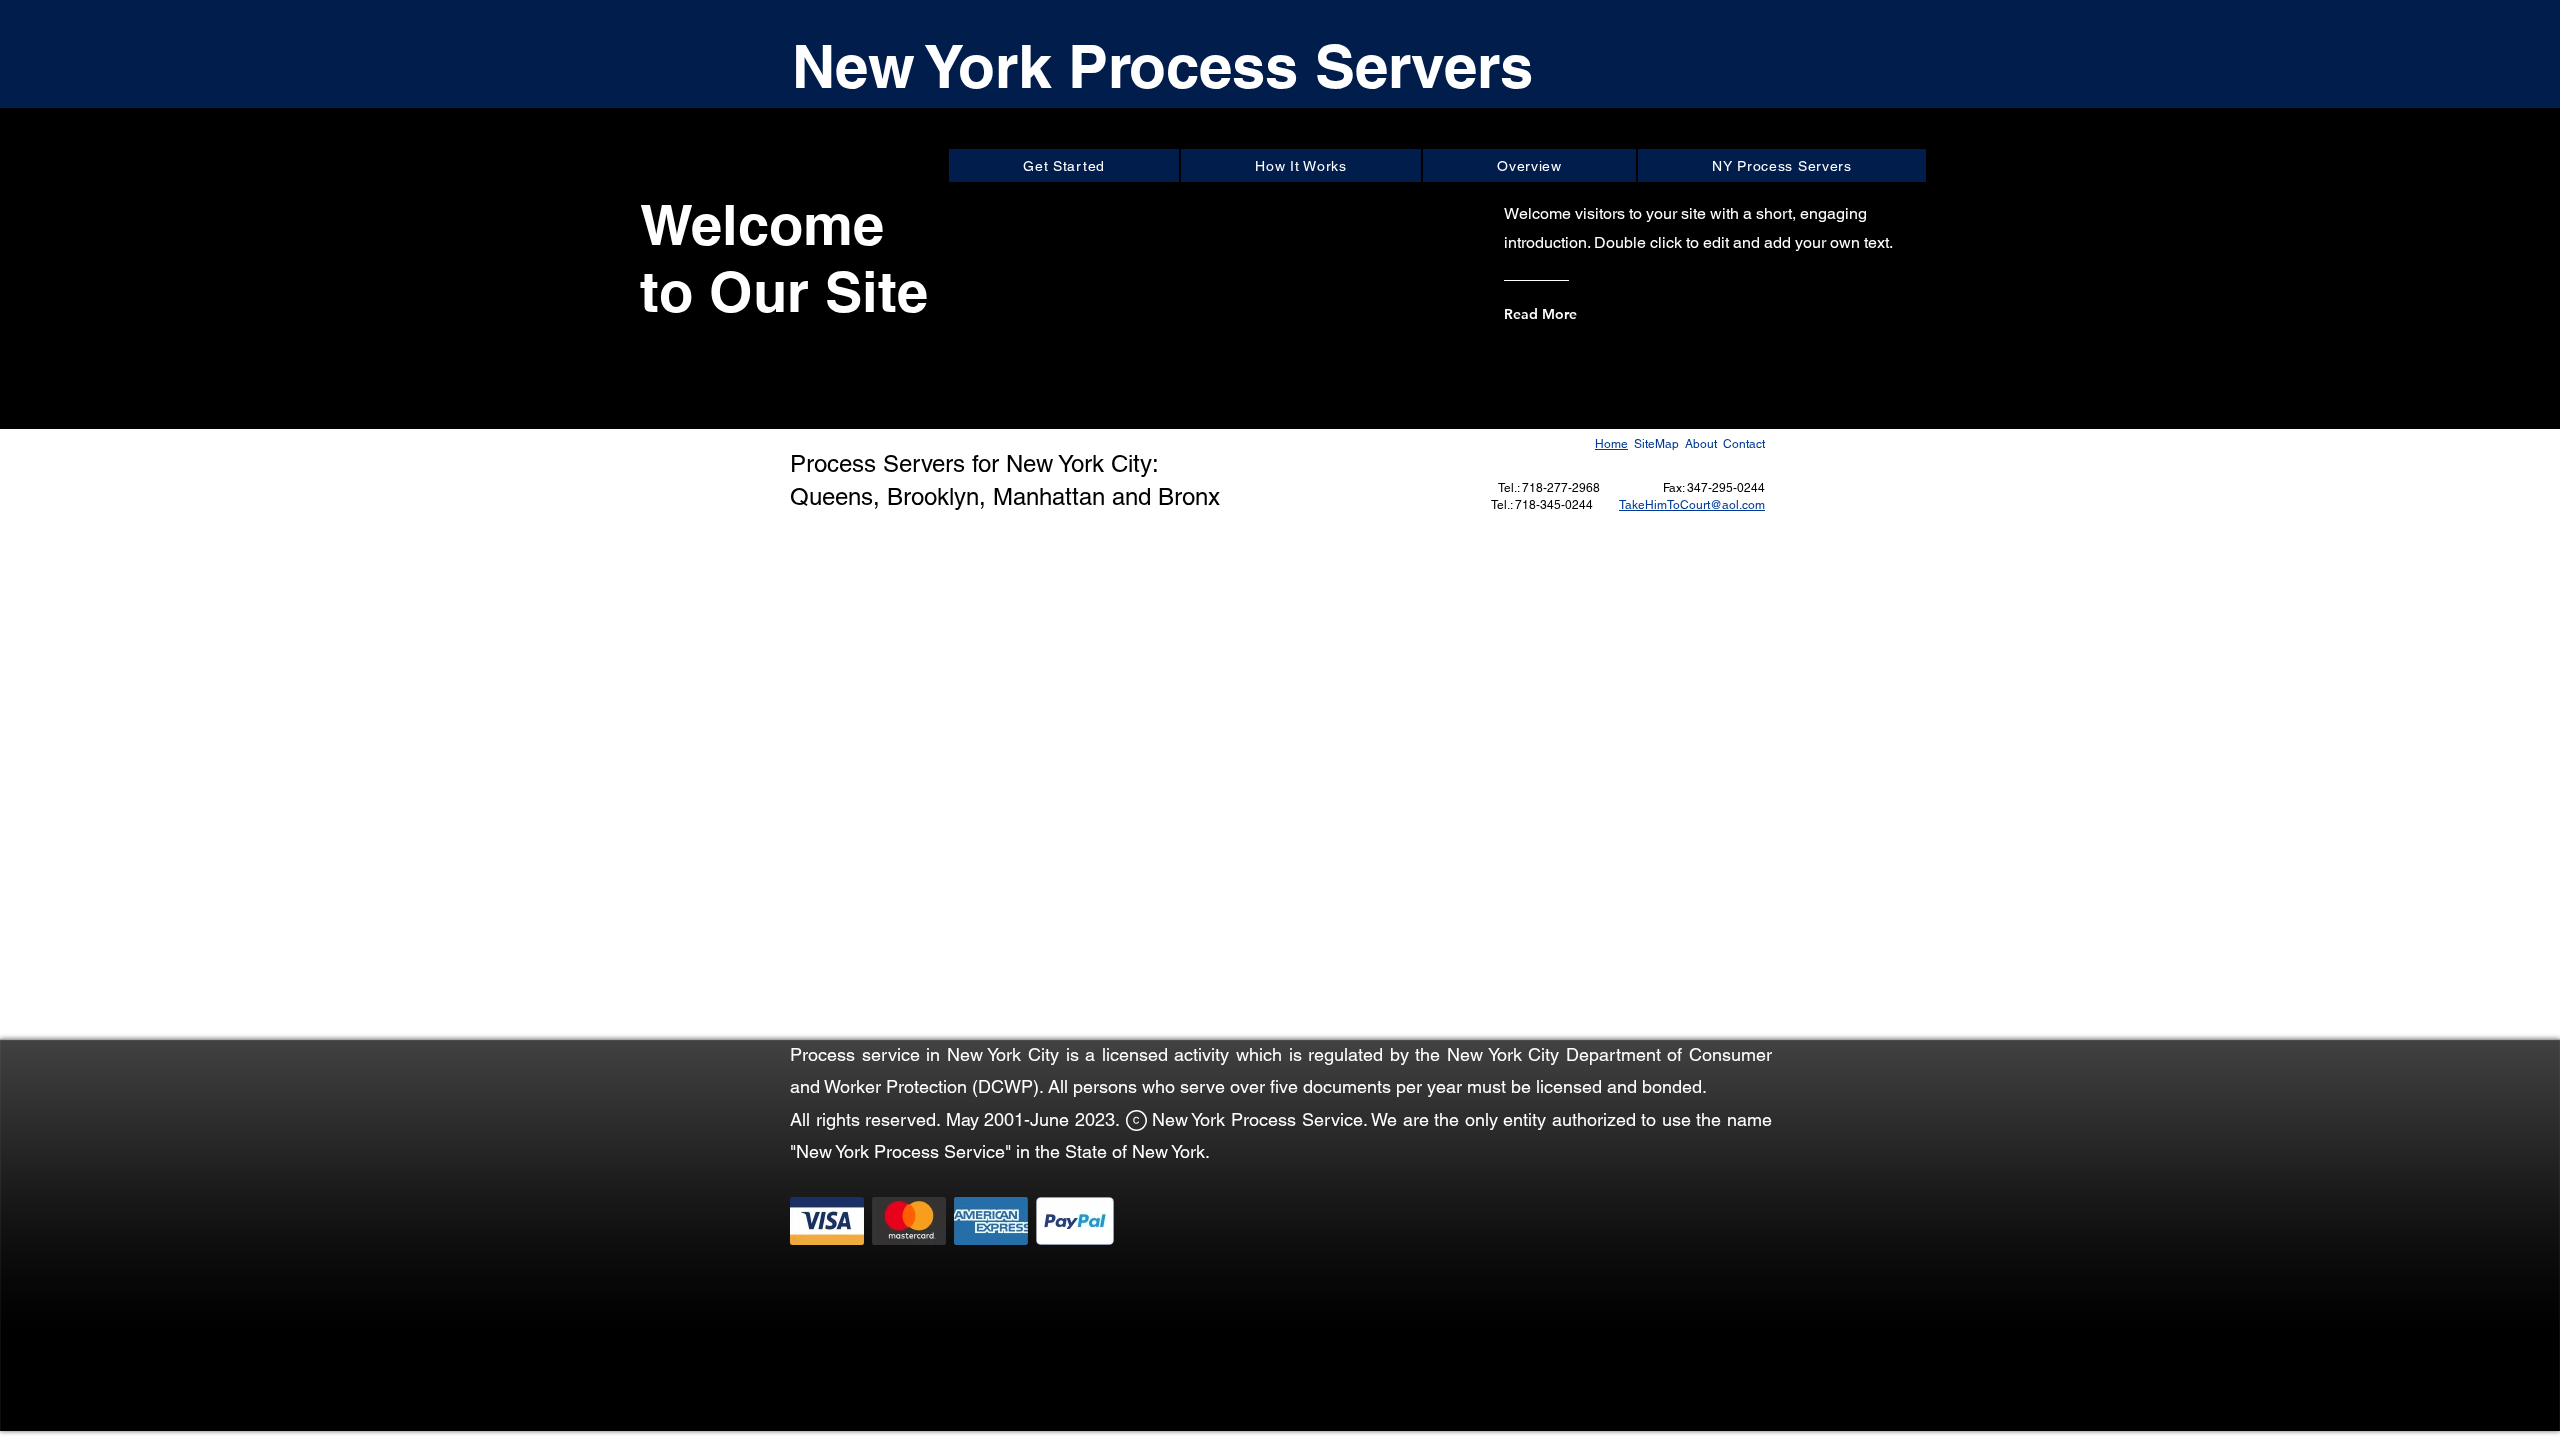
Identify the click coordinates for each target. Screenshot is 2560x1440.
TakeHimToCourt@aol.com (1692, 505)
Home (1611, 444)
